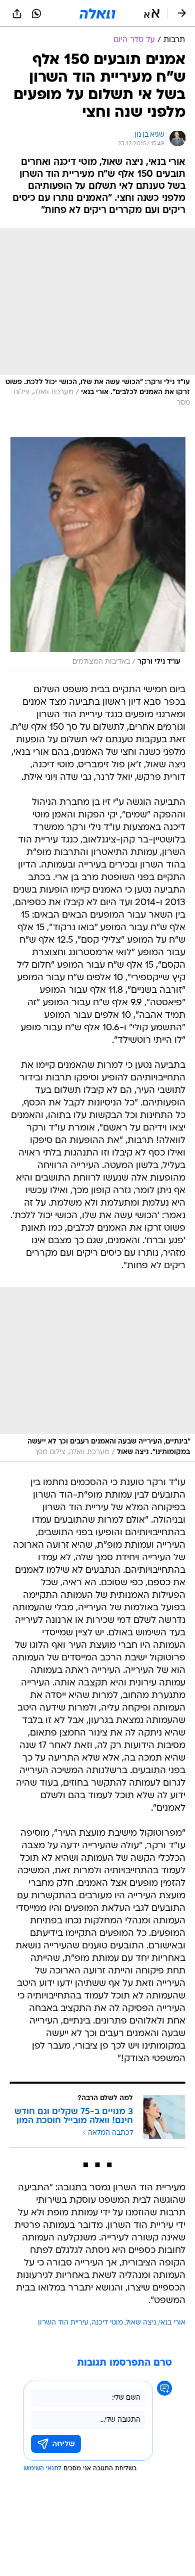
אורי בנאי (172, 2323)
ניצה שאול (141, 2323)
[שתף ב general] (17, 14)
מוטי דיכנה (107, 2323)
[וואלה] (97, 14)
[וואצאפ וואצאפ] (36, 14)
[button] (152, 14)
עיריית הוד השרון (63, 2323)
